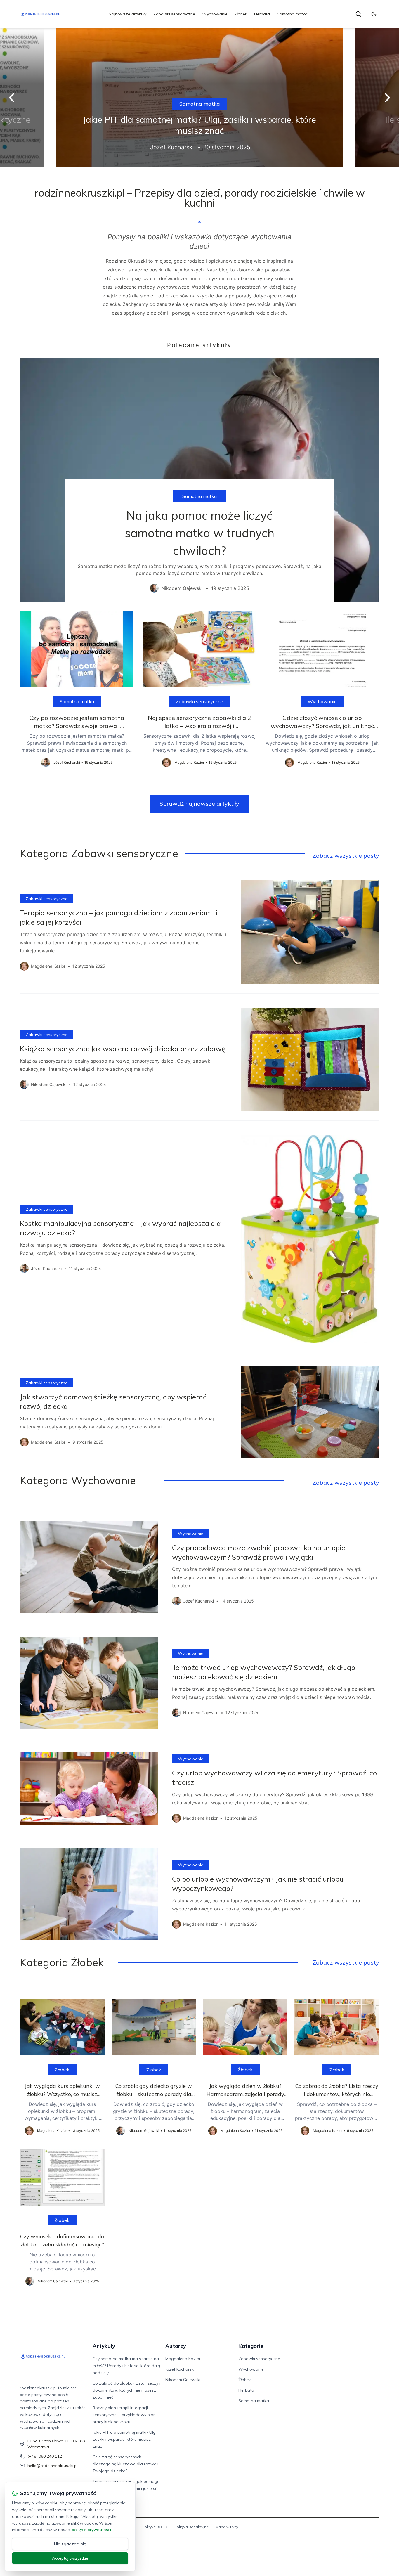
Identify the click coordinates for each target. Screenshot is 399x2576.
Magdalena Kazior (183, 2359)
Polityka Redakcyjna (191, 2527)
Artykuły (104, 2346)
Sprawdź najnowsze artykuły (199, 804)
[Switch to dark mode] (374, 14)
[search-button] (358, 14)
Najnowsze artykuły (127, 14)
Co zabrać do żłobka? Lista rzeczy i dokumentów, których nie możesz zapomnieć (126, 2390)
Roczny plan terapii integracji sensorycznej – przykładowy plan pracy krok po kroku (124, 2415)
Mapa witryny (227, 2527)
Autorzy (176, 2346)
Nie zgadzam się (70, 2544)
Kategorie (251, 2346)
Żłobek (241, 14)
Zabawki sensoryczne (174, 14)
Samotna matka (292, 14)
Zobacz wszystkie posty (346, 856)
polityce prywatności (91, 2530)
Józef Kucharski (180, 2369)
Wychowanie (215, 14)
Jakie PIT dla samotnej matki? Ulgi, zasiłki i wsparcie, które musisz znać (125, 2439)
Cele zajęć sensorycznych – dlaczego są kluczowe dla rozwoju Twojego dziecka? (126, 2464)
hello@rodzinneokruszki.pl (52, 2466)
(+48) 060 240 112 (45, 2456)
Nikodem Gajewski (183, 2380)
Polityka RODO (155, 2527)
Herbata (262, 14)
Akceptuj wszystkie (70, 2558)
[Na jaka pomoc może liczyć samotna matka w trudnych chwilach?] (199, 480)
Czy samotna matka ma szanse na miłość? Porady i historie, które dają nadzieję (126, 2366)
